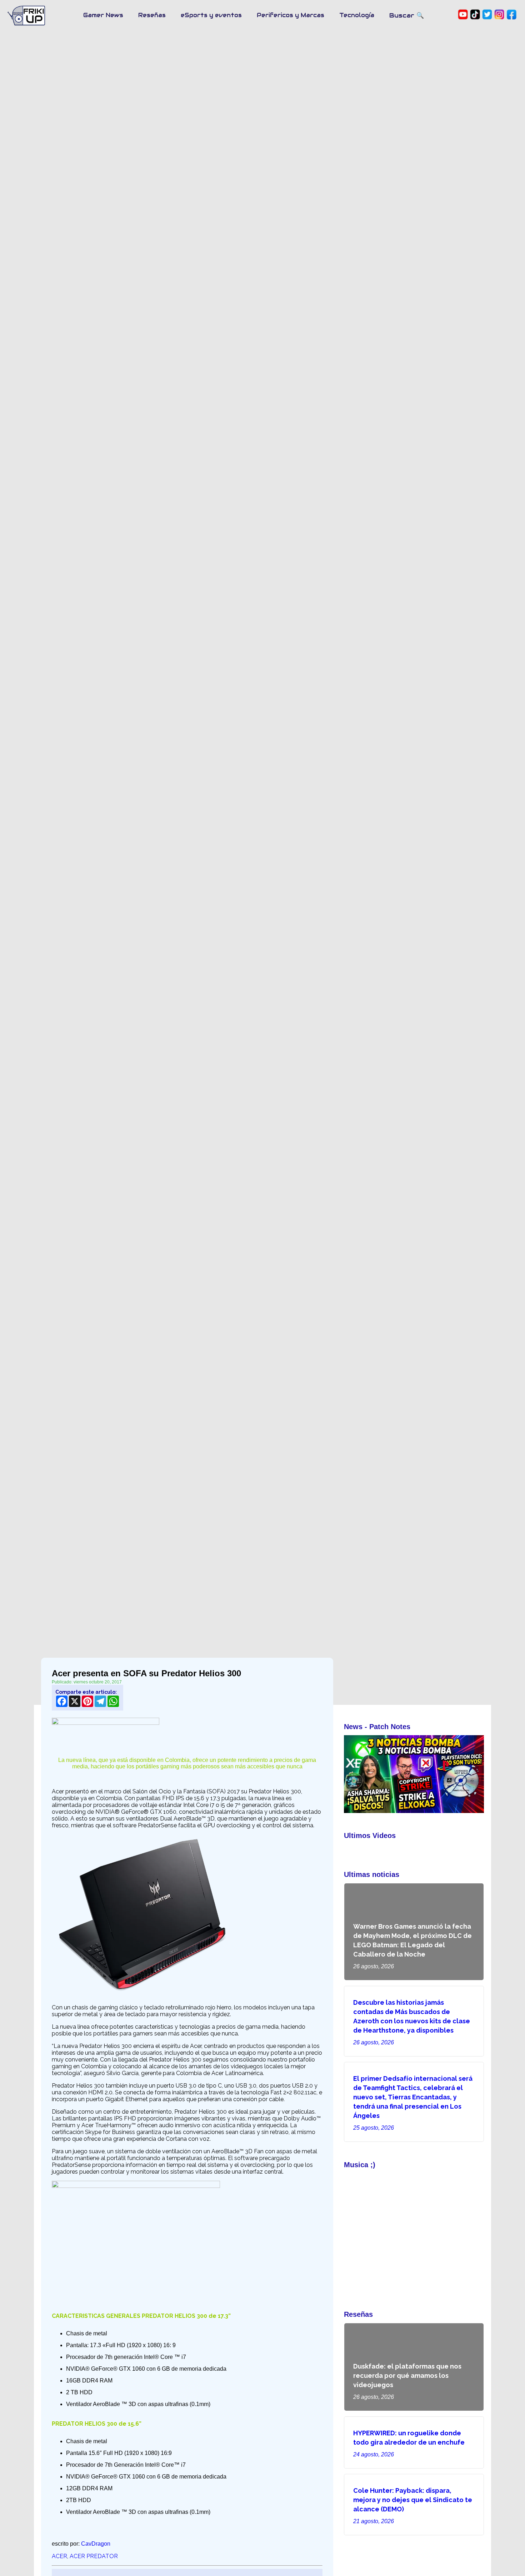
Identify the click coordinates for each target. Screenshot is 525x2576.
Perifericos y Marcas (291, 15)
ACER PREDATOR (94, 2556)
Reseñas (152, 15)
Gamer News (103, 15)
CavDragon (96, 2544)
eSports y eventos (211, 15)
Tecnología (357, 15)
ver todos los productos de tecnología (391, 2150)
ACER (59, 2556)
